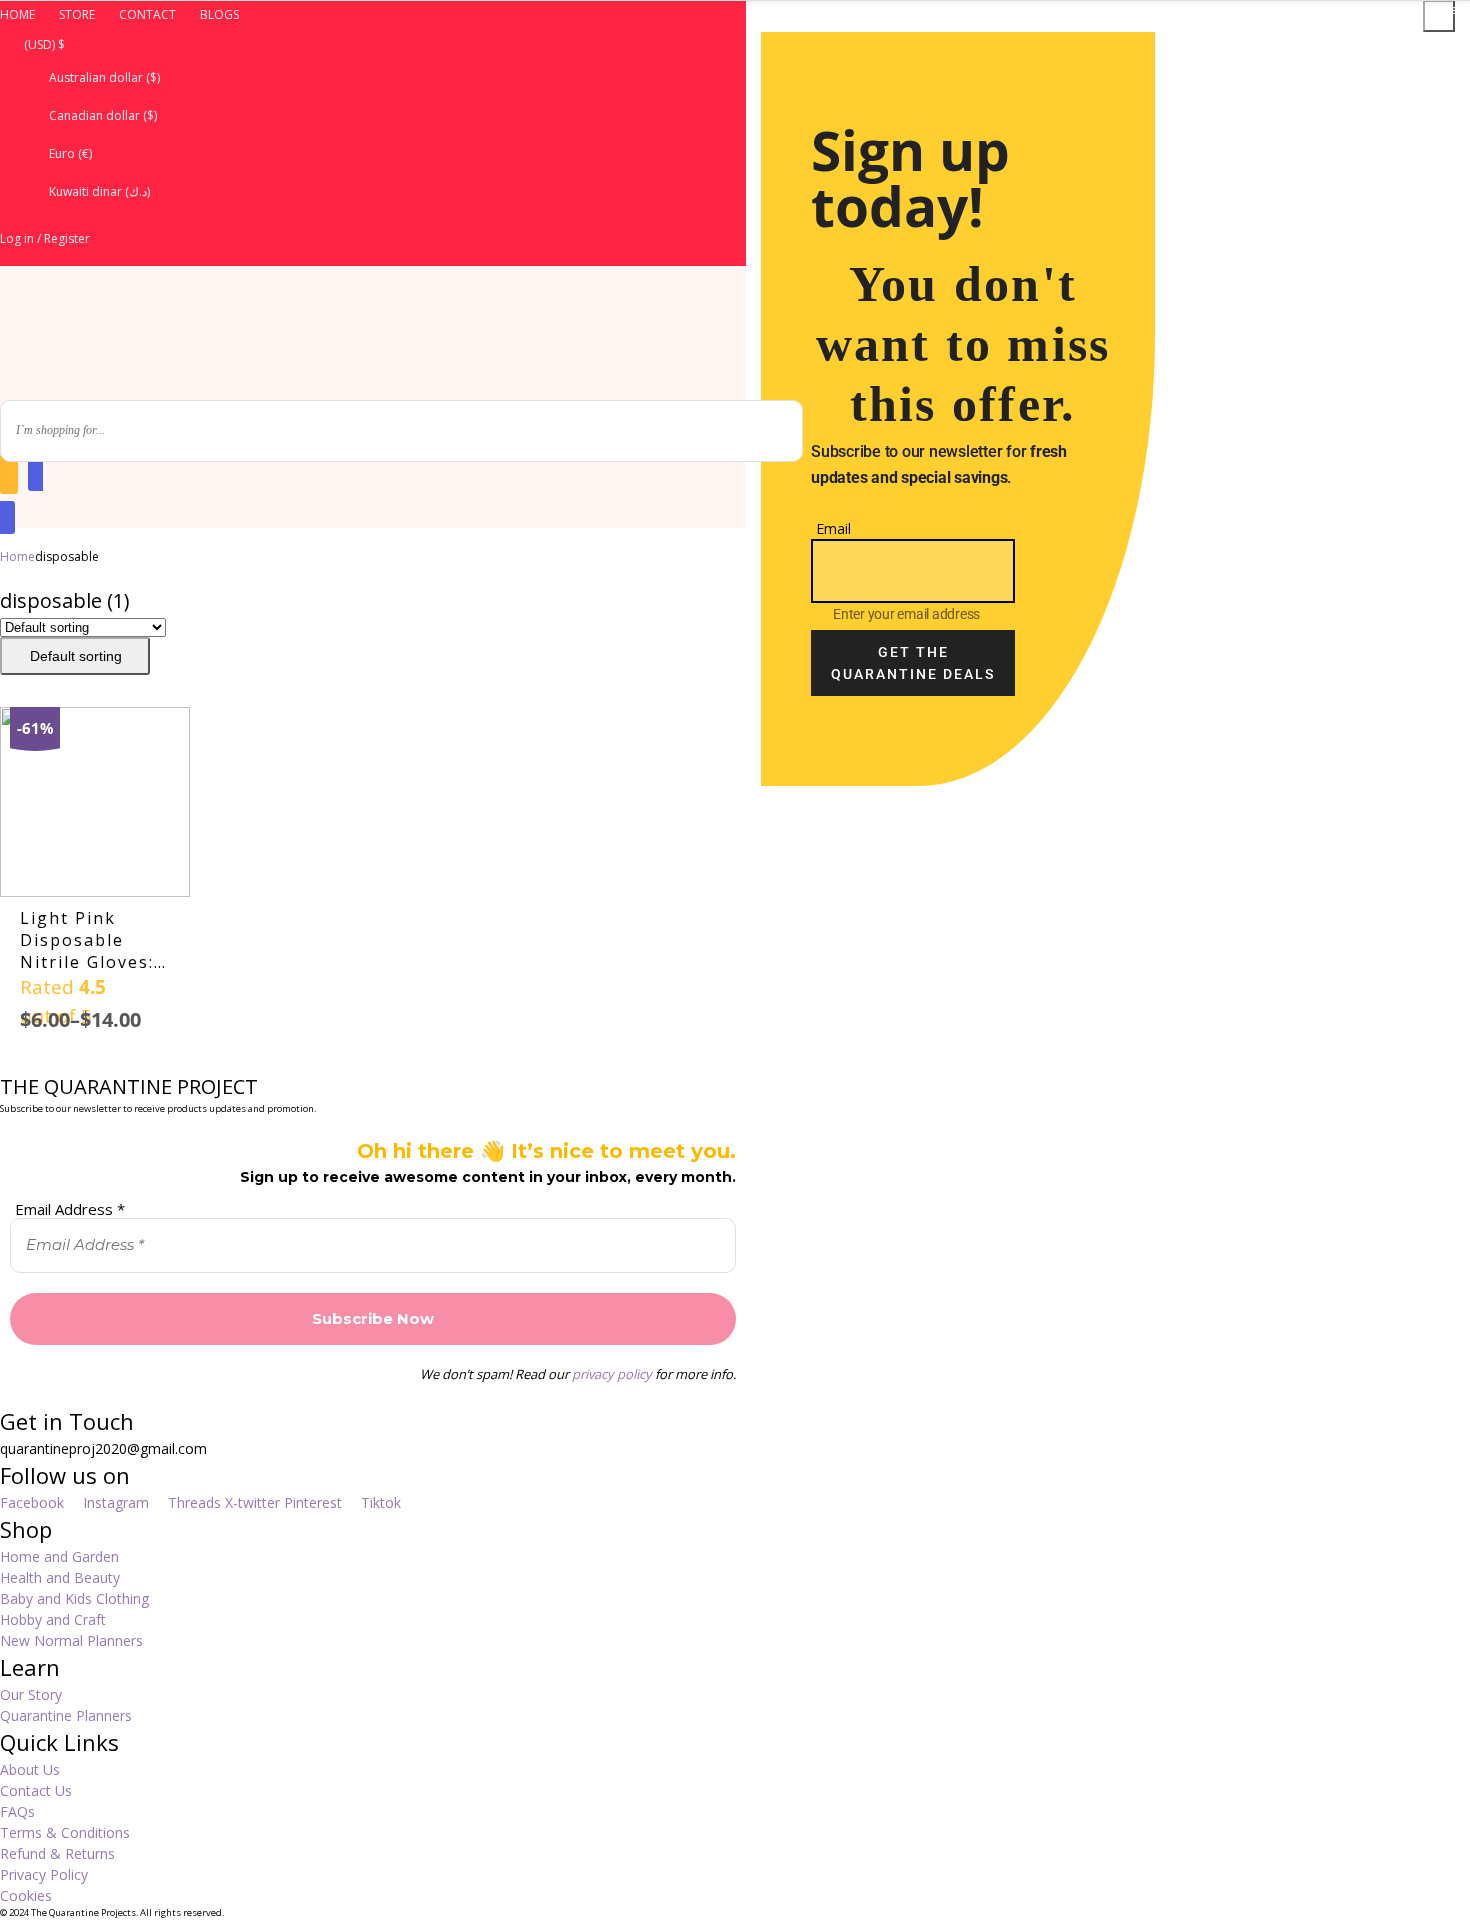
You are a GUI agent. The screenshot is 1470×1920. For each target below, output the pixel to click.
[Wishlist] (9, 474)
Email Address (70, 1209)
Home (17, 556)
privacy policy (612, 1374)
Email (833, 528)
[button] (373, 44)
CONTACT (147, 14)
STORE (77, 14)
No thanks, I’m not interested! (1107, 912)
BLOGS (219, 14)
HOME (17, 14)
